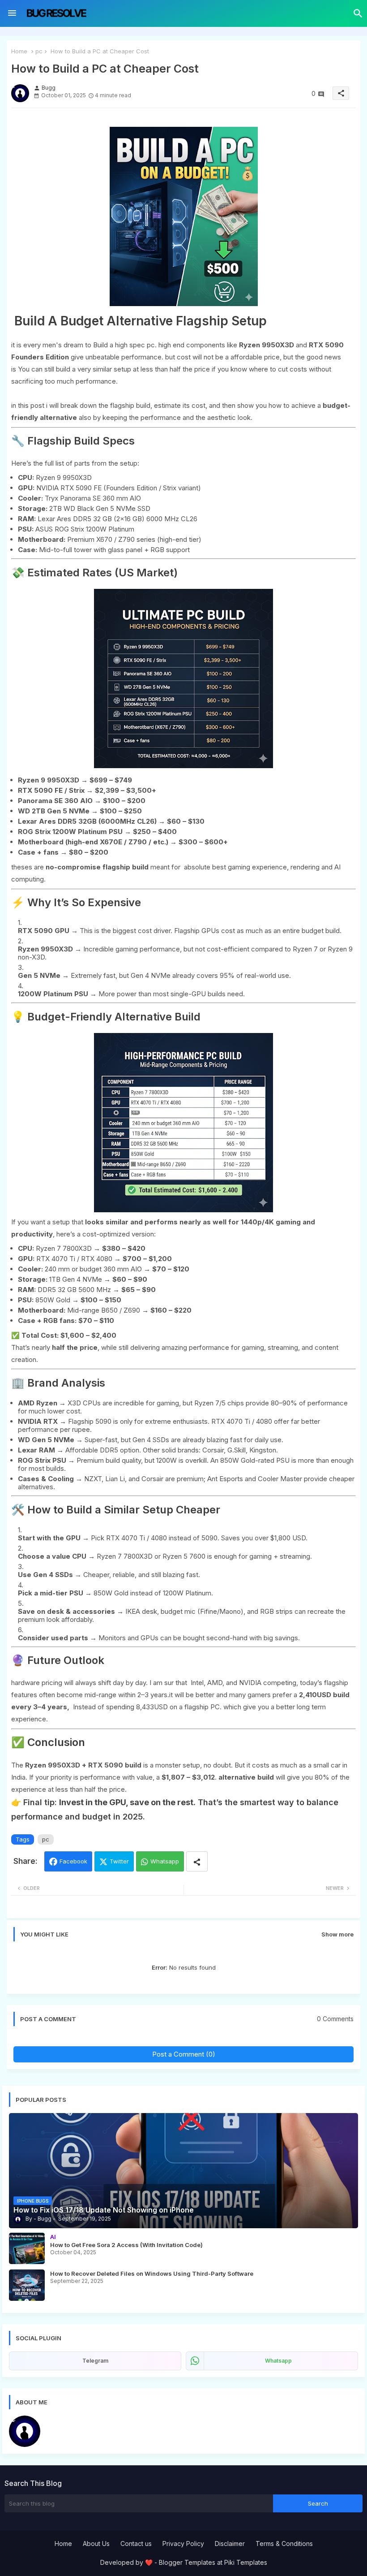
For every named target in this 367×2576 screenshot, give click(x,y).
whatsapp (278, 2361)
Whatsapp (165, 1861)
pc (39, 51)
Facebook (73, 1861)
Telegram (95, 2361)
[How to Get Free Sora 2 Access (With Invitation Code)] (27, 2248)
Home (19, 51)
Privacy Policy (183, 2544)
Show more (337, 1934)
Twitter (119, 1861)
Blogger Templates (187, 2562)
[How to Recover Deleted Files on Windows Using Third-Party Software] (27, 2285)
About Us (96, 2544)
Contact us (136, 2544)
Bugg (55, 2420)
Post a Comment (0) (184, 2054)
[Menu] (12, 13)
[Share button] (197, 1861)
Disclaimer (230, 2544)
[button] (358, 13)
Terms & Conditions (284, 2544)
